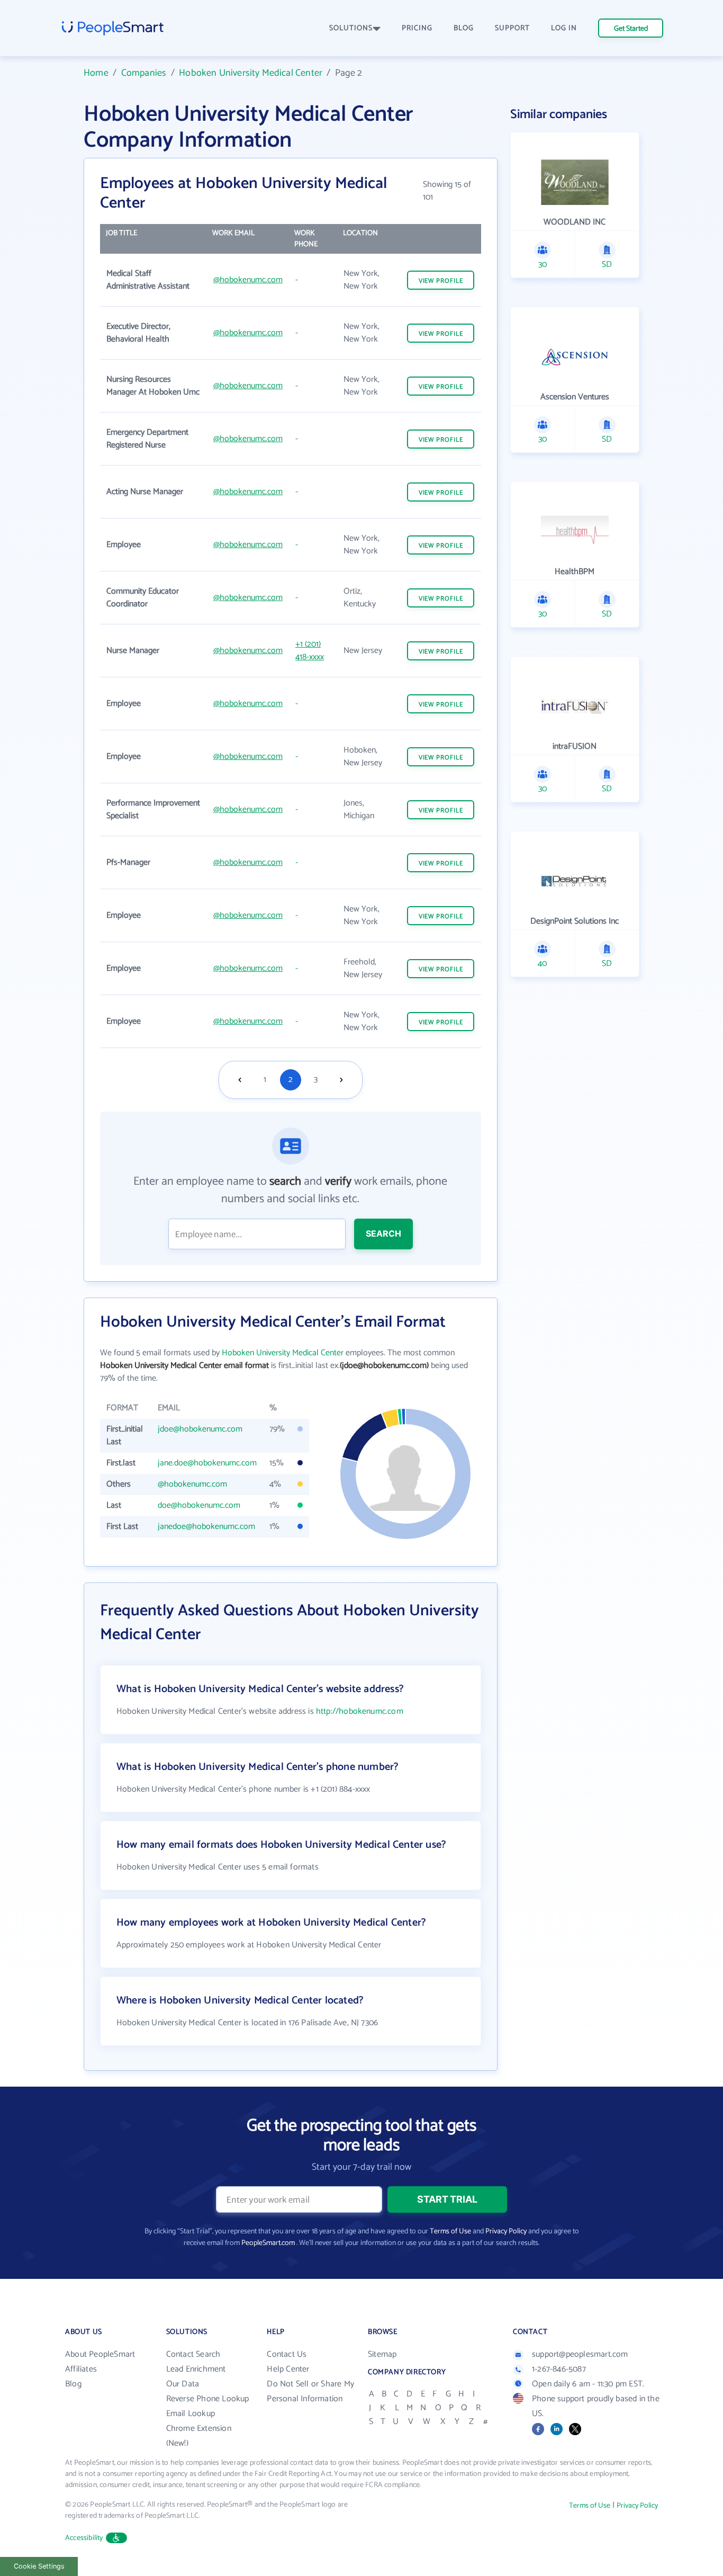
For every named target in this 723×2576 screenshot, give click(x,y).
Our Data (183, 2384)
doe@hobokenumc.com (199, 1505)
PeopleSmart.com (268, 2243)
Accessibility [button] (84, 2538)
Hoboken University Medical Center (251, 73)
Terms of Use (450, 2231)
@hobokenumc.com (248, 280)
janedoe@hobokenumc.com (206, 1527)
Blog (73, 2384)
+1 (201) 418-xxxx (310, 651)
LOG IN (564, 28)
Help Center (288, 2369)
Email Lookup (191, 2414)
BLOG (464, 28)
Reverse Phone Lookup (208, 2399)
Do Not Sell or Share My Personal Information (310, 2391)
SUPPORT (512, 28)
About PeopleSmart (100, 2354)
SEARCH (383, 1233)
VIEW (441, 281)
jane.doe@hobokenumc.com (207, 1463)
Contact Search (193, 2354)
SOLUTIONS (351, 28)
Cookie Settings (39, 2566)
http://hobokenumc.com (360, 1711)
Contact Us (287, 2354)
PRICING (417, 28)
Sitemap (382, 2354)
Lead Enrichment (196, 2369)
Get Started (631, 29)
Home (96, 73)
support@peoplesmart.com (580, 2354)
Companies (144, 73)
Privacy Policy (506, 2231)
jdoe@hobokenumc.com (200, 1429)
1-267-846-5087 (559, 2369)
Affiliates (81, 2369)
